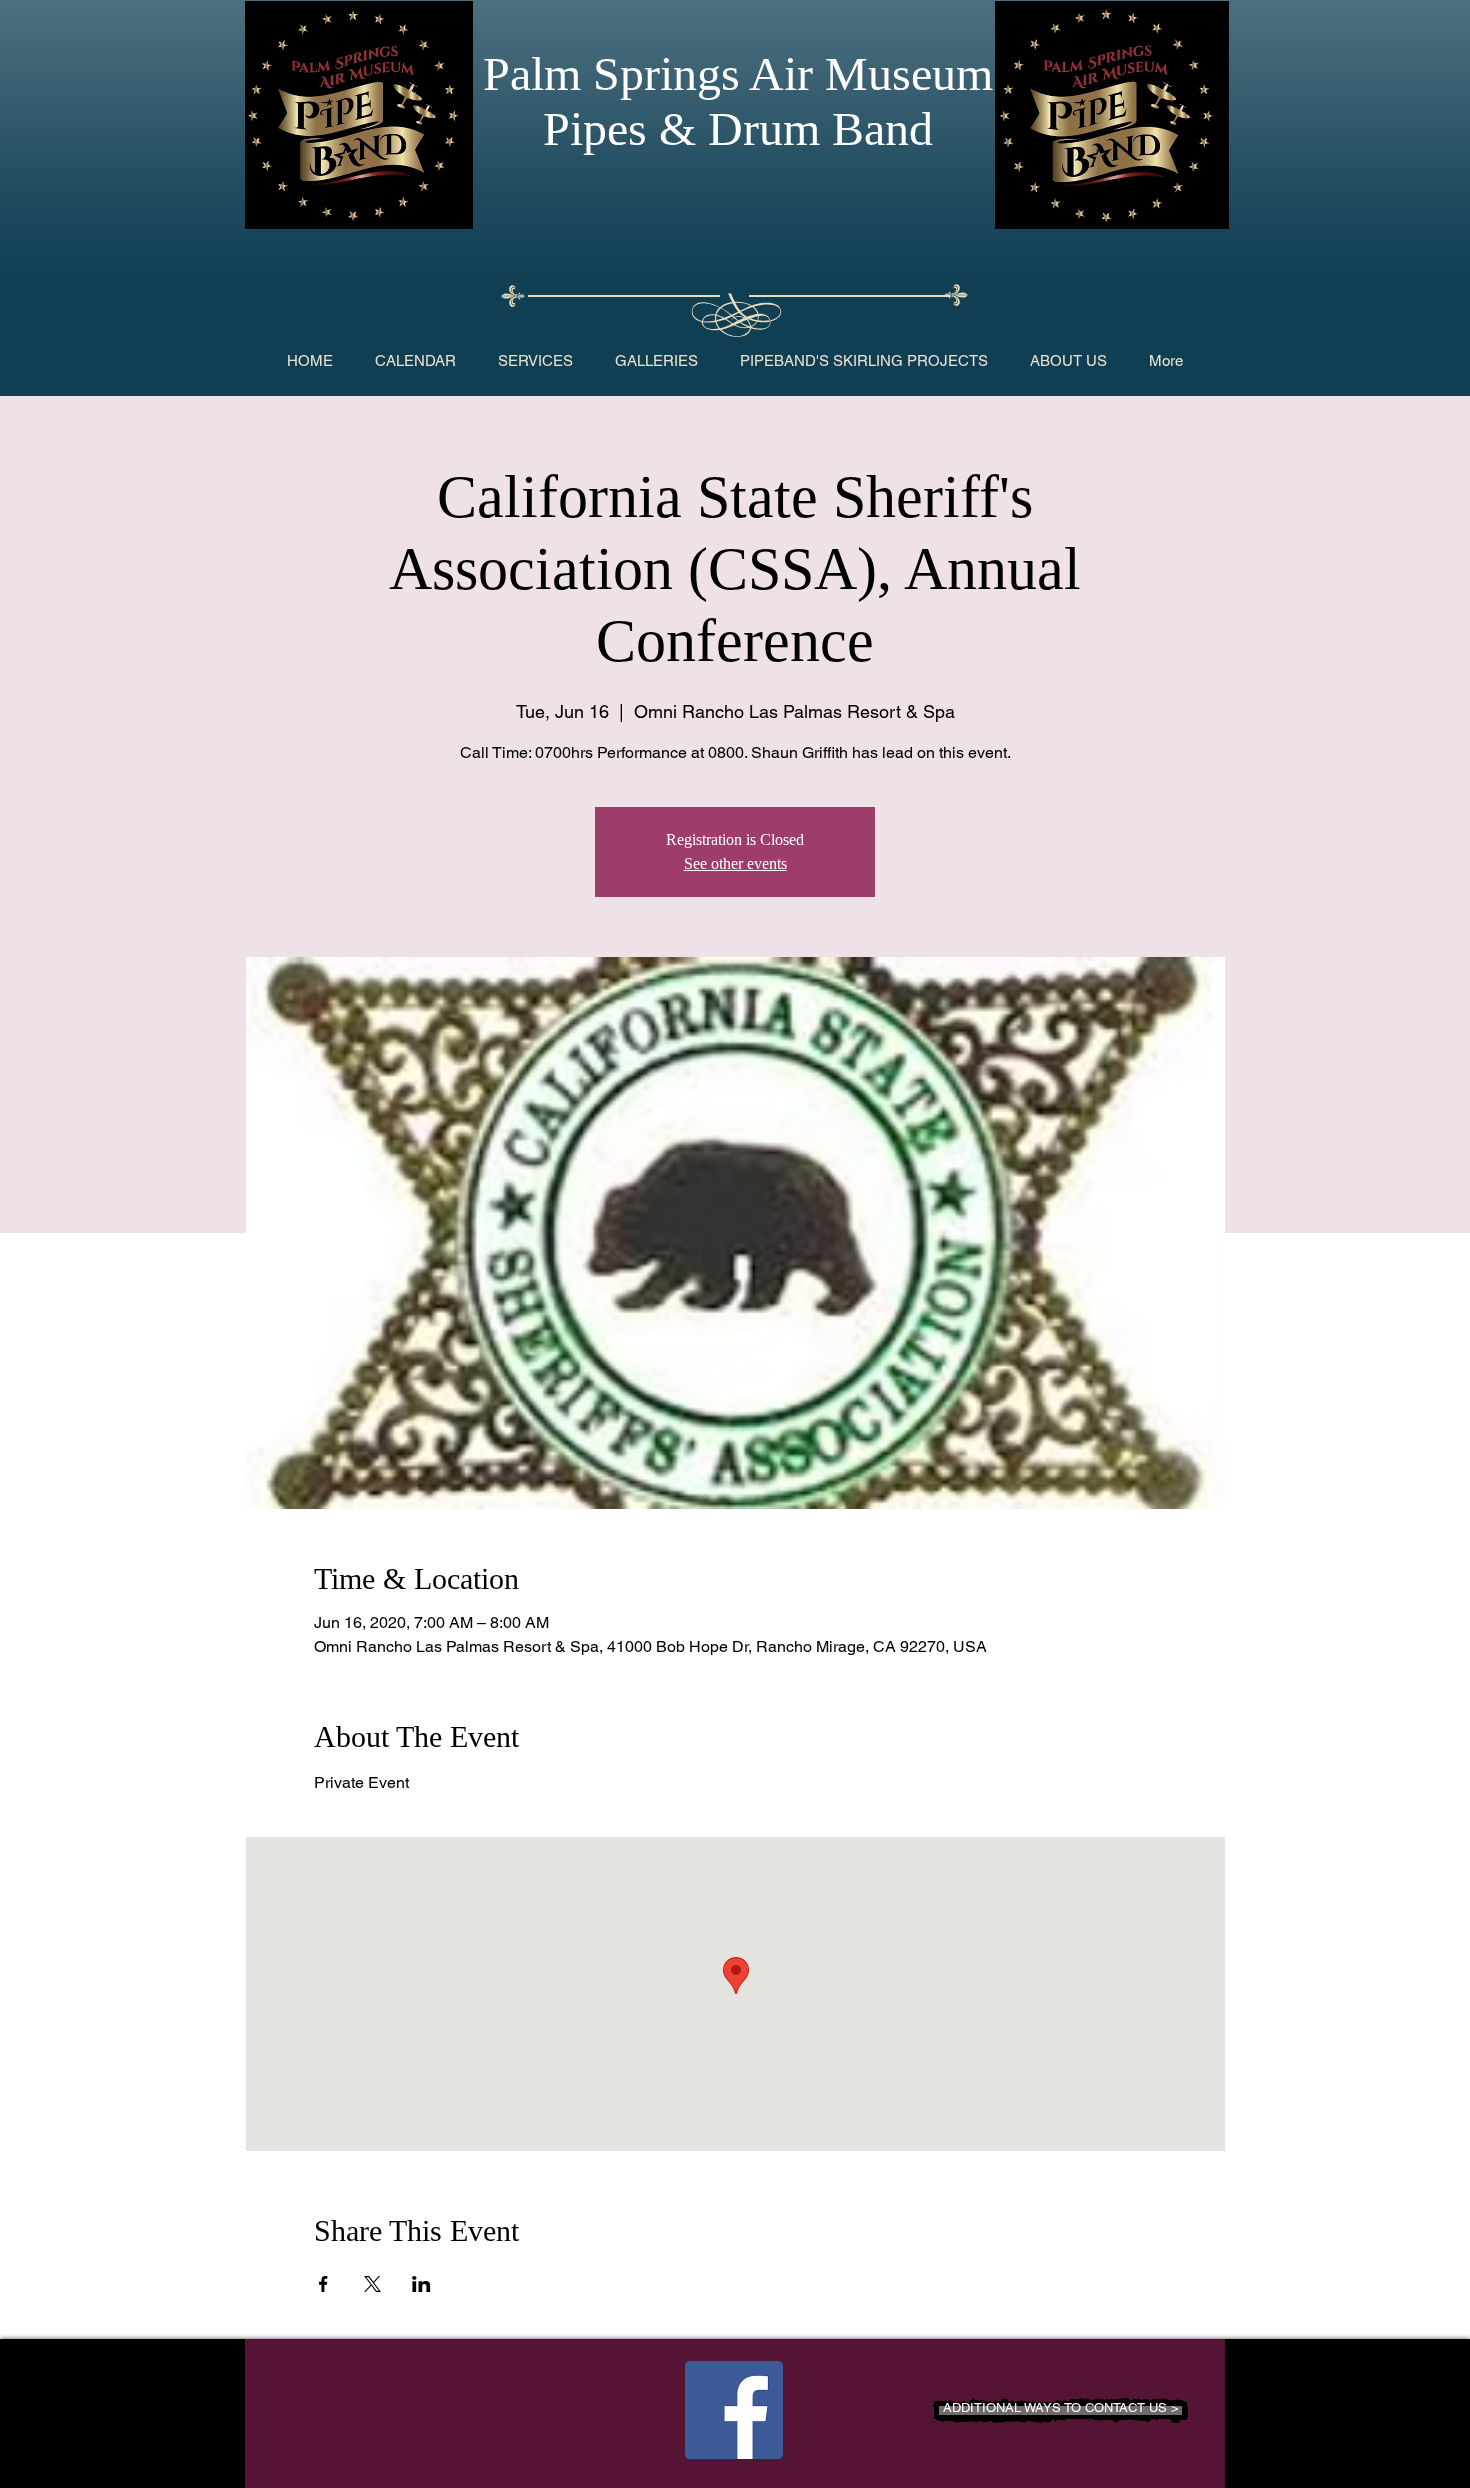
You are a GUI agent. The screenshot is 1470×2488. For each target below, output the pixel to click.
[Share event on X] (372, 2284)
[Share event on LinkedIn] (421, 2284)
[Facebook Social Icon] (734, 2410)
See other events (735, 863)
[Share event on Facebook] (323, 2284)
